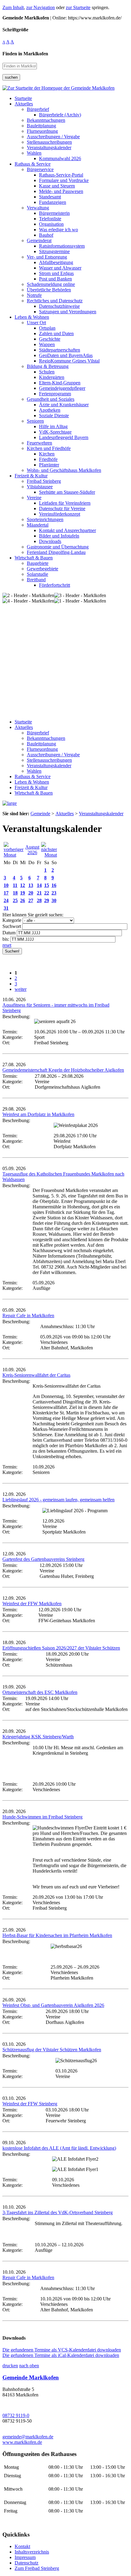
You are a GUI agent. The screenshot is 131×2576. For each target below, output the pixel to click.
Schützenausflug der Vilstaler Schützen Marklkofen (52, 2050)
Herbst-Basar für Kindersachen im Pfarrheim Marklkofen (57, 1935)
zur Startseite (78, 7)
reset (7, 945)
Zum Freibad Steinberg (37, 2568)
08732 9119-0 (16, 2415)
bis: (6, 939)
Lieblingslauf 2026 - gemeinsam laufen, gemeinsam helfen (58, 1500)
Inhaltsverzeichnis (32, 2552)
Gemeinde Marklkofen (31, 2377)
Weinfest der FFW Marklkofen (32, 1604)
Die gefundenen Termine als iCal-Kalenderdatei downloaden (61, 2355)
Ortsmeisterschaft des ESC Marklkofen (40, 1692)
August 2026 (32, 850)
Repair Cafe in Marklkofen (28, 1315)
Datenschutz (27, 2563)
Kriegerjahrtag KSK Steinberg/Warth (38, 1737)
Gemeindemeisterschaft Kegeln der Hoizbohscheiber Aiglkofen (63, 1070)
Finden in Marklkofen (25, 54)
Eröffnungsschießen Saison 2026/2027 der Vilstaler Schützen (61, 1648)
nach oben (29, 2366)
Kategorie (12, 920)
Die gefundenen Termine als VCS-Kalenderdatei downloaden (62, 2350)
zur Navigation (41, 7)
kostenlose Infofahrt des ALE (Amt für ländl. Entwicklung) (59, 2148)
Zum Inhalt (13, 7)
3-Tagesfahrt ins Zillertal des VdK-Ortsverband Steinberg (58, 2212)
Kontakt (22, 2546)
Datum (9, 933)
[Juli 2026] (14, 855)
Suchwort (12, 926)
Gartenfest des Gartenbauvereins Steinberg (43, 1559)
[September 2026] (49, 855)
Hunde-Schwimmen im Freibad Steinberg (42, 1817)
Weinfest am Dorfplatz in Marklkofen (38, 1114)
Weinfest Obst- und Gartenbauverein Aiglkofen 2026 (53, 2005)
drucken (10, 2366)
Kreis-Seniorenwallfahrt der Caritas (36, 1375)
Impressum (25, 2557)
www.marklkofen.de (22, 2442)
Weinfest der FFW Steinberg (30, 2104)
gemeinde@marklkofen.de (28, 2437)
